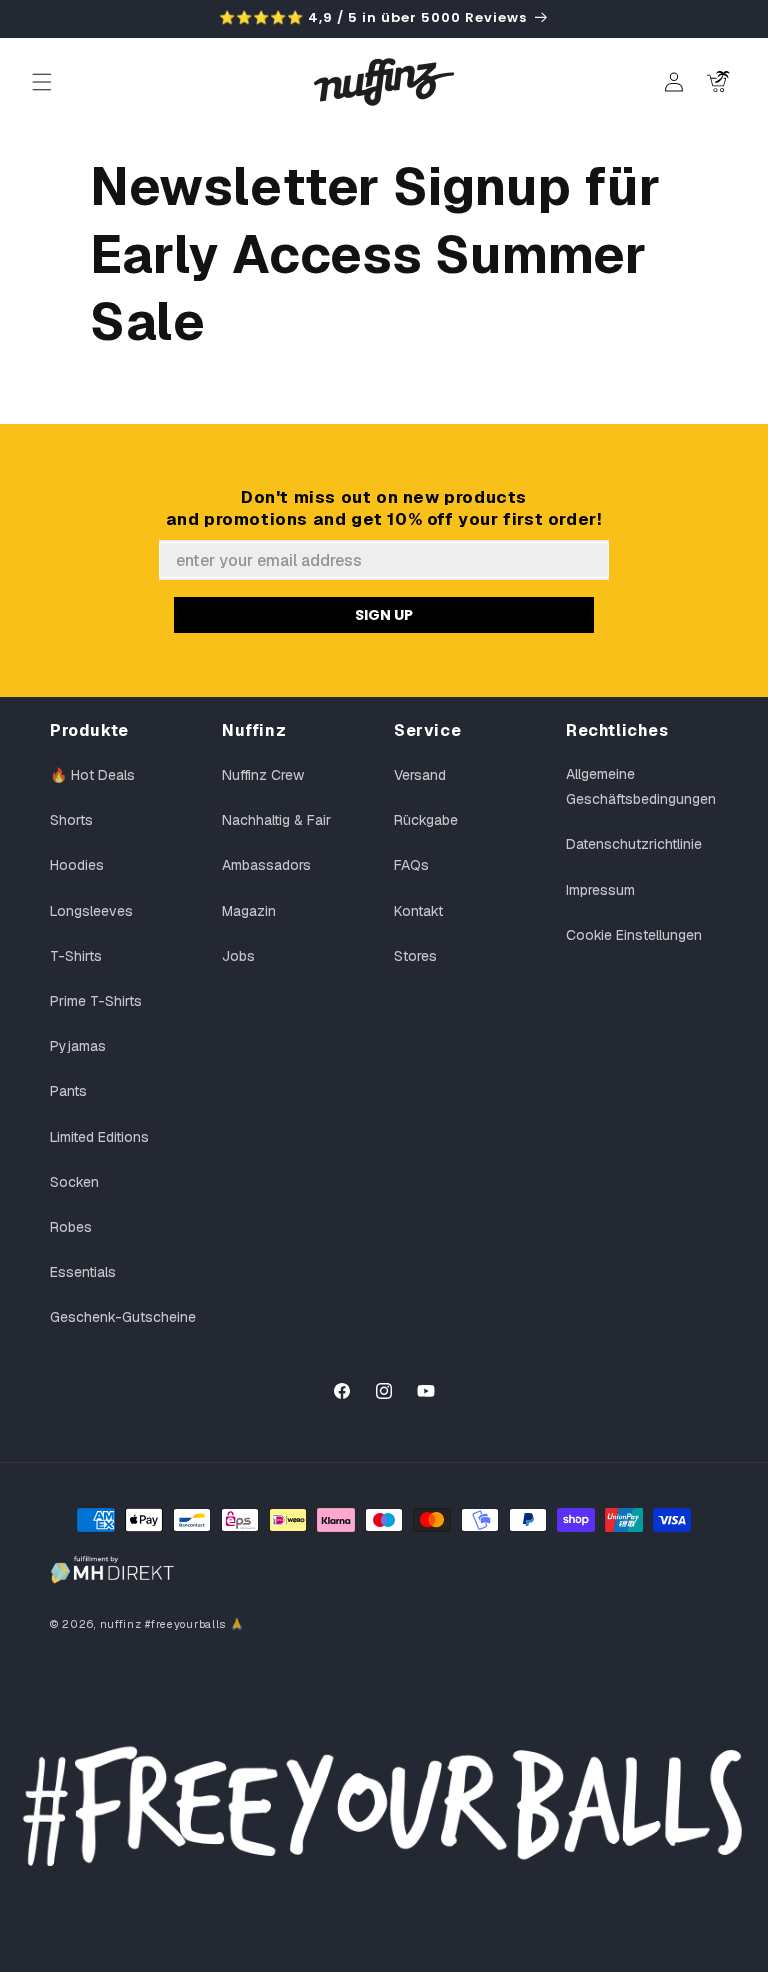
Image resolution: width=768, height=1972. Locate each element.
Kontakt (418, 911)
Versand (420, 775)
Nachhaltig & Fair (276, 820)
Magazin (249, 911)
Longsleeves (91, 911)
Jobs (238, 956)
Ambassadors (266, 865)
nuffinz (121, 1624)
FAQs (411, 865)
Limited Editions (99, 1137)
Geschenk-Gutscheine (123, 1317)
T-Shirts (76, 956)
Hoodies (77, 865)
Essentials (83, 1272)
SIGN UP (384, 615)
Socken (74, 1182)
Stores (415, 956)
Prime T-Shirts (96, 1001)
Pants (68, 1091)
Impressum (600, 890)
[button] (42, 82)
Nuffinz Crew (263, 775)
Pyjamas (78, 1046)
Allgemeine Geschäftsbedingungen (641, 786)
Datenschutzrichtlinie (634, 844)
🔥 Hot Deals (92, 775)
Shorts (71, 820)
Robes (71, 1227)
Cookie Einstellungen (634, 935)
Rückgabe (426, 820)
